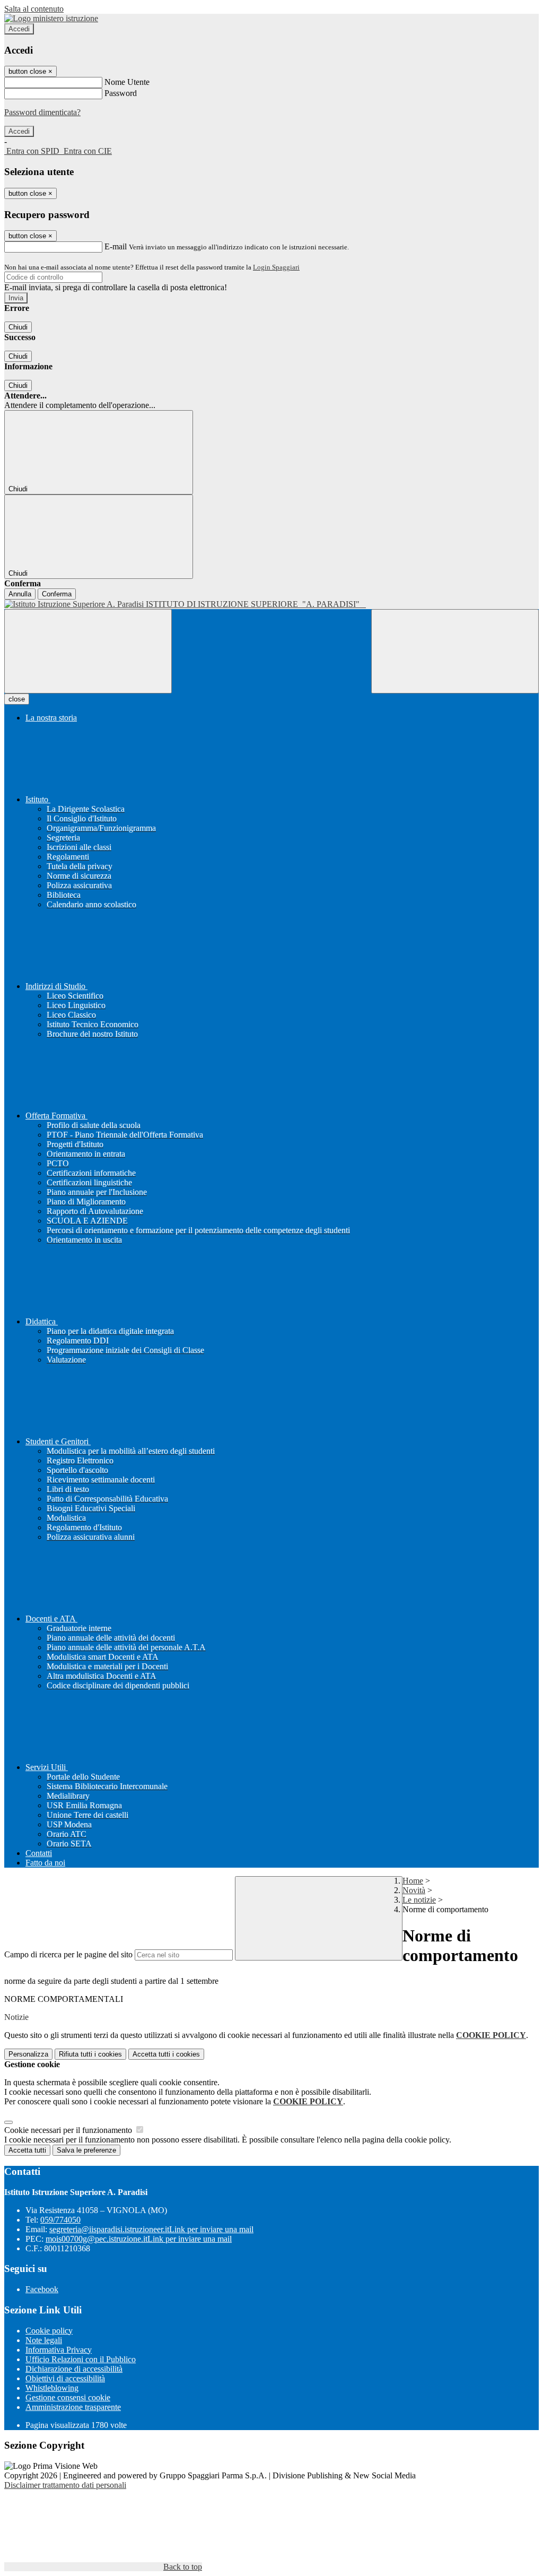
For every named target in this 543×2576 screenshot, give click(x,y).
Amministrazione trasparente (73, 2407)
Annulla (20, 594)
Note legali (44, 2340)
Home (413, 1881)
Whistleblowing (52, 2388)
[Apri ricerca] (455, 651)
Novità (414, 1890)
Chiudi (18, 327)
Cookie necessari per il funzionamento (69, 2130)
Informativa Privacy (59, 2350)
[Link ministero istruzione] (51, 18)
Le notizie (419, 1900)
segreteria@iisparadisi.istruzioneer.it (151, 2229)
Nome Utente (127, 82)
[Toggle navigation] (88, 651)
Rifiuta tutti (90, 2054)
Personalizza (28, 2054)
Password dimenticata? (42, 112)
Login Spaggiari (276, 267)
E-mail (116, 246)
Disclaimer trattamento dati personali (65, 2485)
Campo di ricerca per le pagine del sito (68, 1954)
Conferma (57, 594)
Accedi (19, 29)
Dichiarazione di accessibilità (74, 2369)
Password (121, 93)
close (17, 699)
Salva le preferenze (86, 2150)
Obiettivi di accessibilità (65, 2378)
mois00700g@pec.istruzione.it (139, 2239)
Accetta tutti (166, 2054)
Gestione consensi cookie (68, 2397)
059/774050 (60, 2220)
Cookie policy (49, 2331)
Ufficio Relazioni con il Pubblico (81, 2359)
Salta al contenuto (34, 9)
